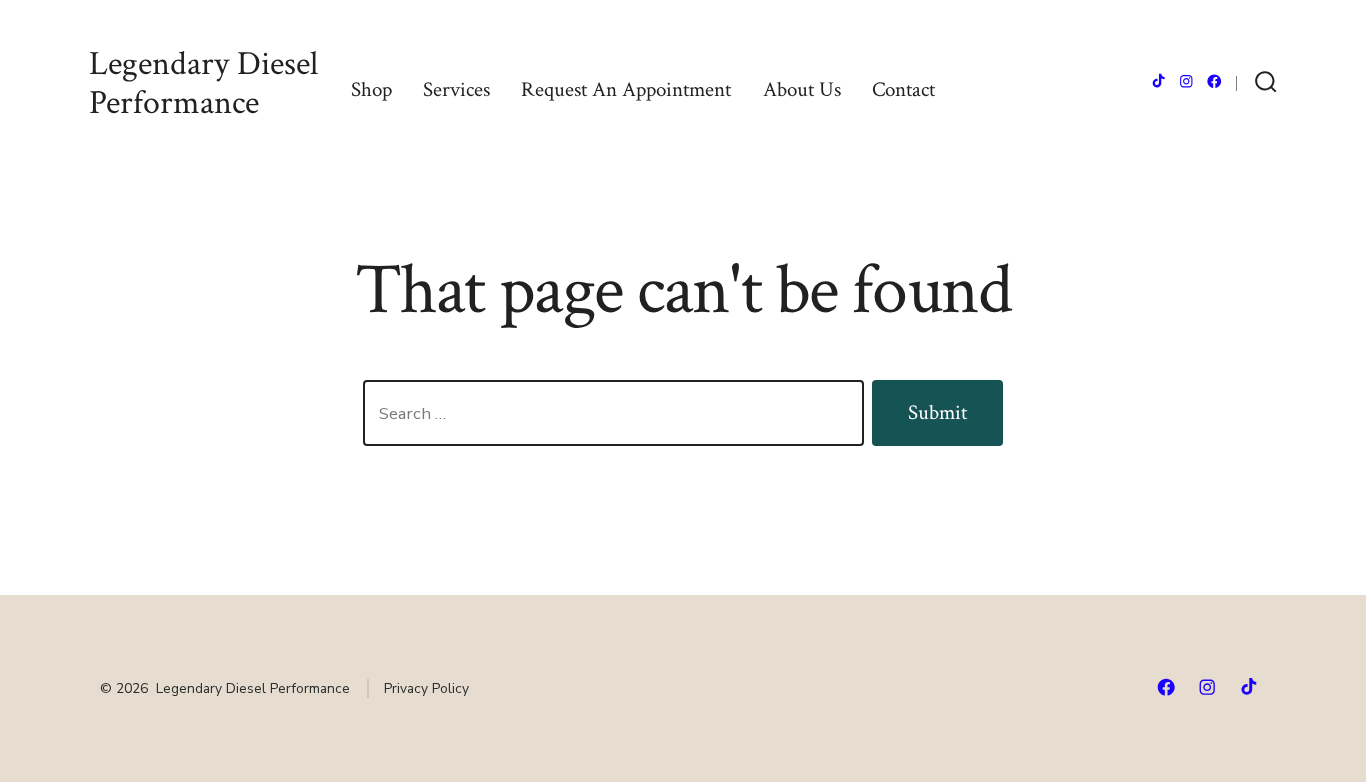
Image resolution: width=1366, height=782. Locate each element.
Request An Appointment (626, 89)
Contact (903, 89)
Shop (371, 89)
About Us (802, 89)
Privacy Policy (426, 688)
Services (456, 89)
